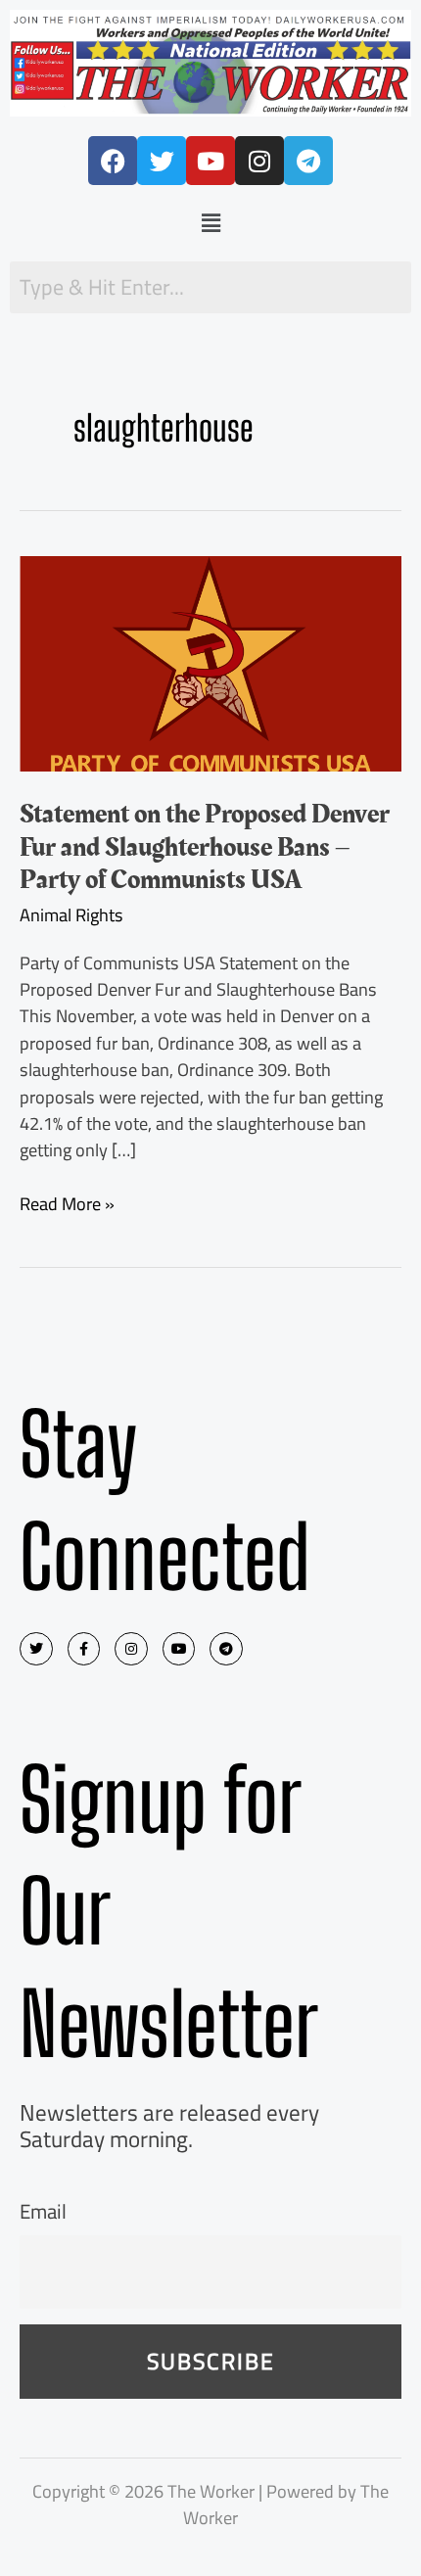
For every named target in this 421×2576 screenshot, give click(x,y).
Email (43, 2211)
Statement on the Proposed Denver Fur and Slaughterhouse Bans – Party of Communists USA (205, 847)
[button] (210, 223)
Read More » (67, 1204)
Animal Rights (71, 914)
